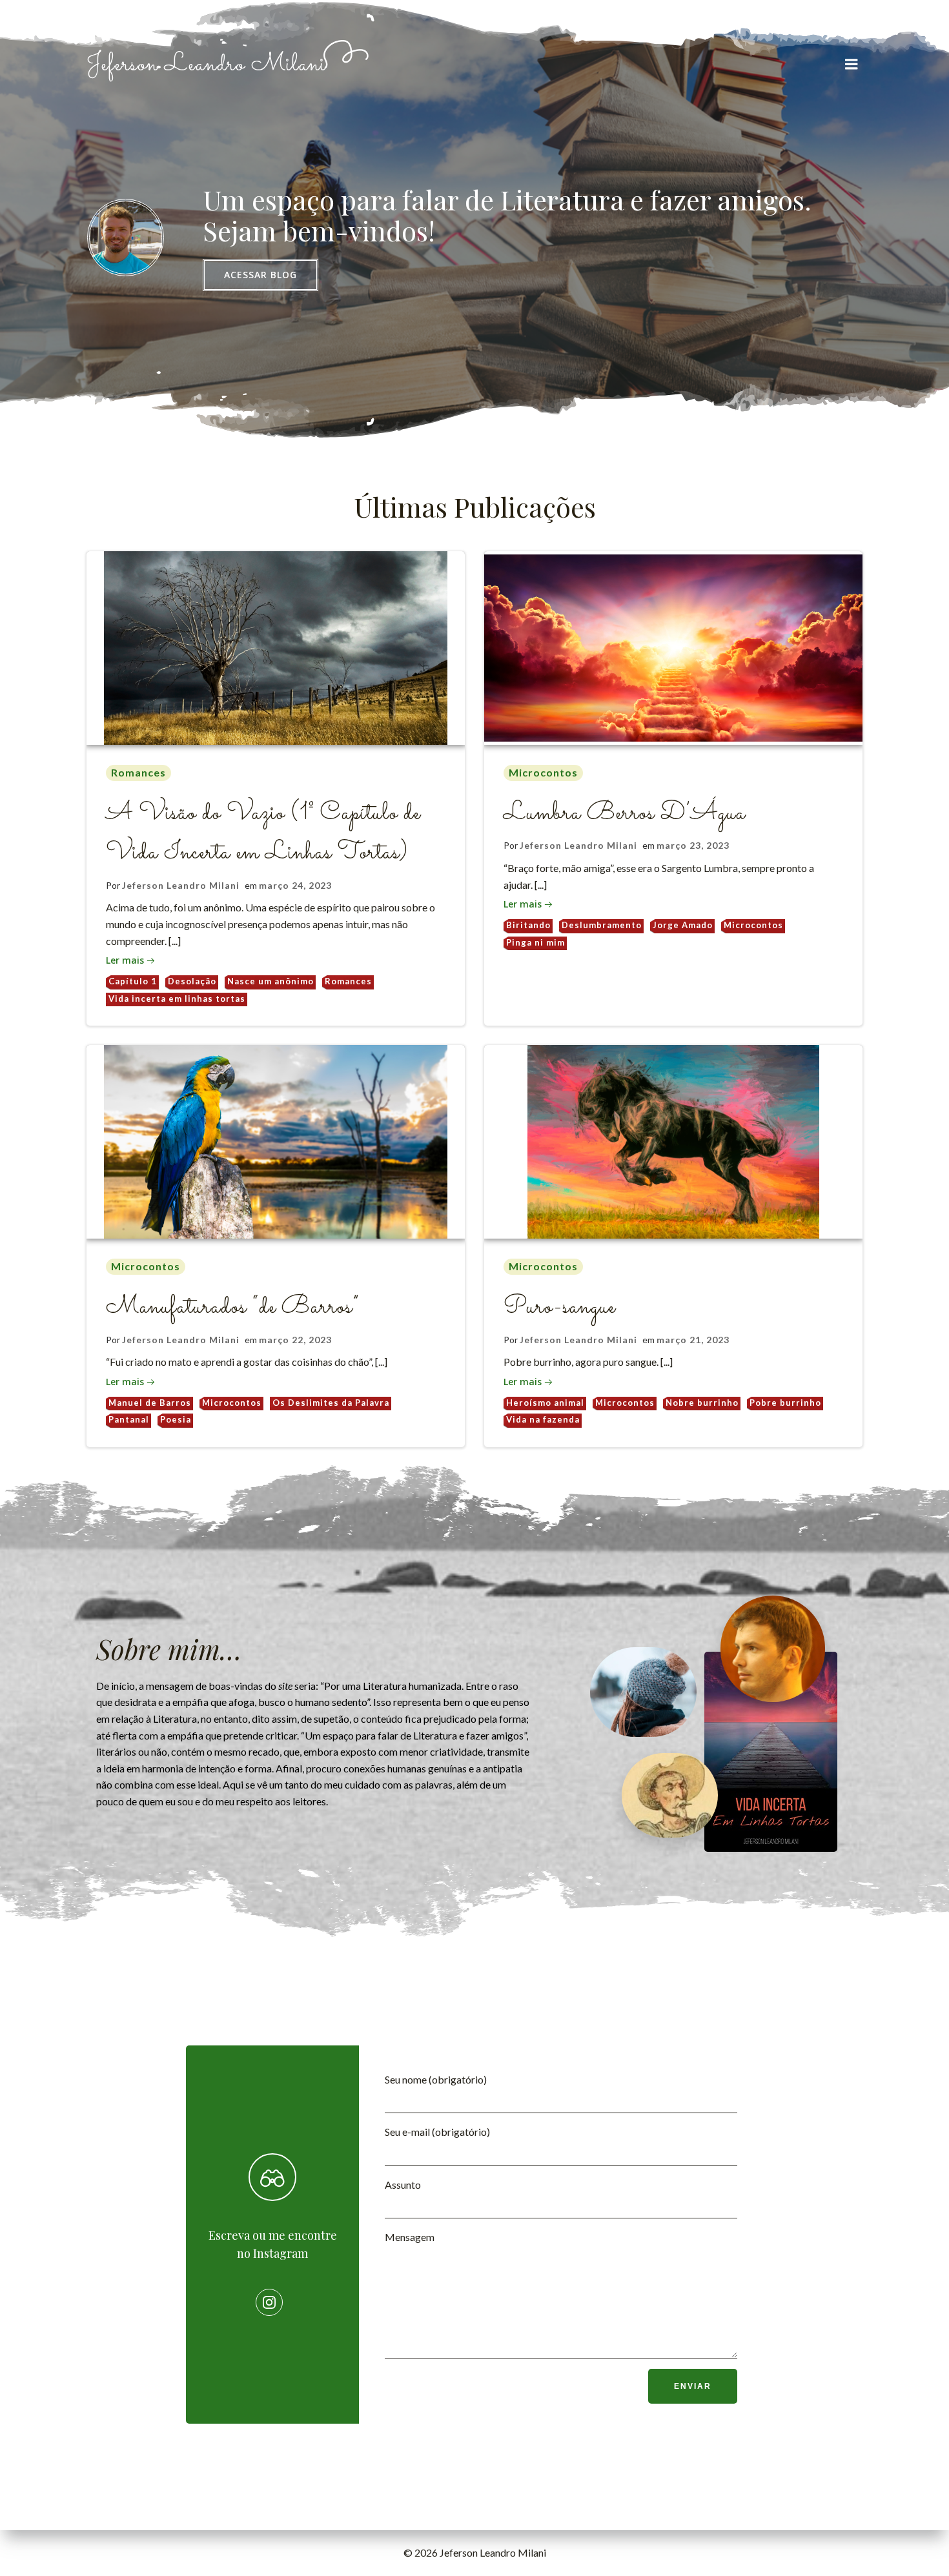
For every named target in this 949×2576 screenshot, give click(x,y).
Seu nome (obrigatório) (436, 2079)
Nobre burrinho (702, 1403)
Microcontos (543, 772)
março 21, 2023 (693, 1340)
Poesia (176, 1419)
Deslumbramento (602, 925)
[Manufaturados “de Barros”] (276, 1140)
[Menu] (852, 65)
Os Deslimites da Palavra (331, 1403)
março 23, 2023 (693, 845)
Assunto (403, 2185)
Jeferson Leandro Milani (181, 885)
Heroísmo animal (545, 1403)
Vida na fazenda (543, 1419)
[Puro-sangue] (673, 1140)
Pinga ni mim (536, 942)
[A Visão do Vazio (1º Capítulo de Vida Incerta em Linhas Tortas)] (276, 646)
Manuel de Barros (150, 1403)
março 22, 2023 (295, 1340)
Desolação (192, 981)
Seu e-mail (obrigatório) (437, 2132)
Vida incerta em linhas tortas (177, 999)
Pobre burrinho (785, 1403)
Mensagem (410, 2237)
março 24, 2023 (295, 885)
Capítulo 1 (133, 981)
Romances (138, 772)
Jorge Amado (683, 925)
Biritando (528, 925)
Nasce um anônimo (270, 981)
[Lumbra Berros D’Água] (673, 646)
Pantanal (129, 1419)
